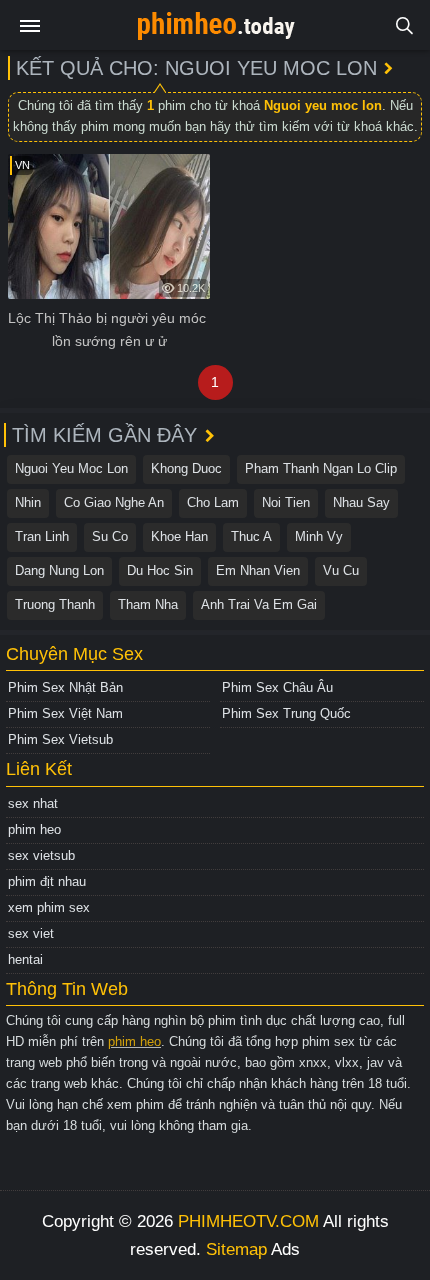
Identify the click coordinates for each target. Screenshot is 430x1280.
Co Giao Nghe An (114, 502)
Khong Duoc (186, 468)
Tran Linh (42, 536)
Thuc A (251, 536)
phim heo (34, 829)
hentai (25, 959)
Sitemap (236, 1249)
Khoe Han (179, 536)
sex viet (31, 933)
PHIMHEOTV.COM (248, 1221)
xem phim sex (49, 907)
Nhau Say (361, 502)
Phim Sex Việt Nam (65, 713)
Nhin (28, 502)
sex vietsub (41, 855)
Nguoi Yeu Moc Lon (71, 468)
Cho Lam (213, 502)
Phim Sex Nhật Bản (65, 687)
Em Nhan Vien (258, 570)
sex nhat (33, 803)
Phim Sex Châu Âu (277, 687)
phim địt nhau (47, 881)
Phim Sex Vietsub (60, 739)
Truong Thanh (55, 604)
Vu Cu (341, 570)
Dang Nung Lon (59, 570)
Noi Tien (286, 502)
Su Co (110, 536)
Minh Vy (319, 536)
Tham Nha (148, 604)
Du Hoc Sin (160, 570)
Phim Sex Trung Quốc (286, 713)
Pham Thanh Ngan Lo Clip (321, 468)
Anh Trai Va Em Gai (259, 604)
